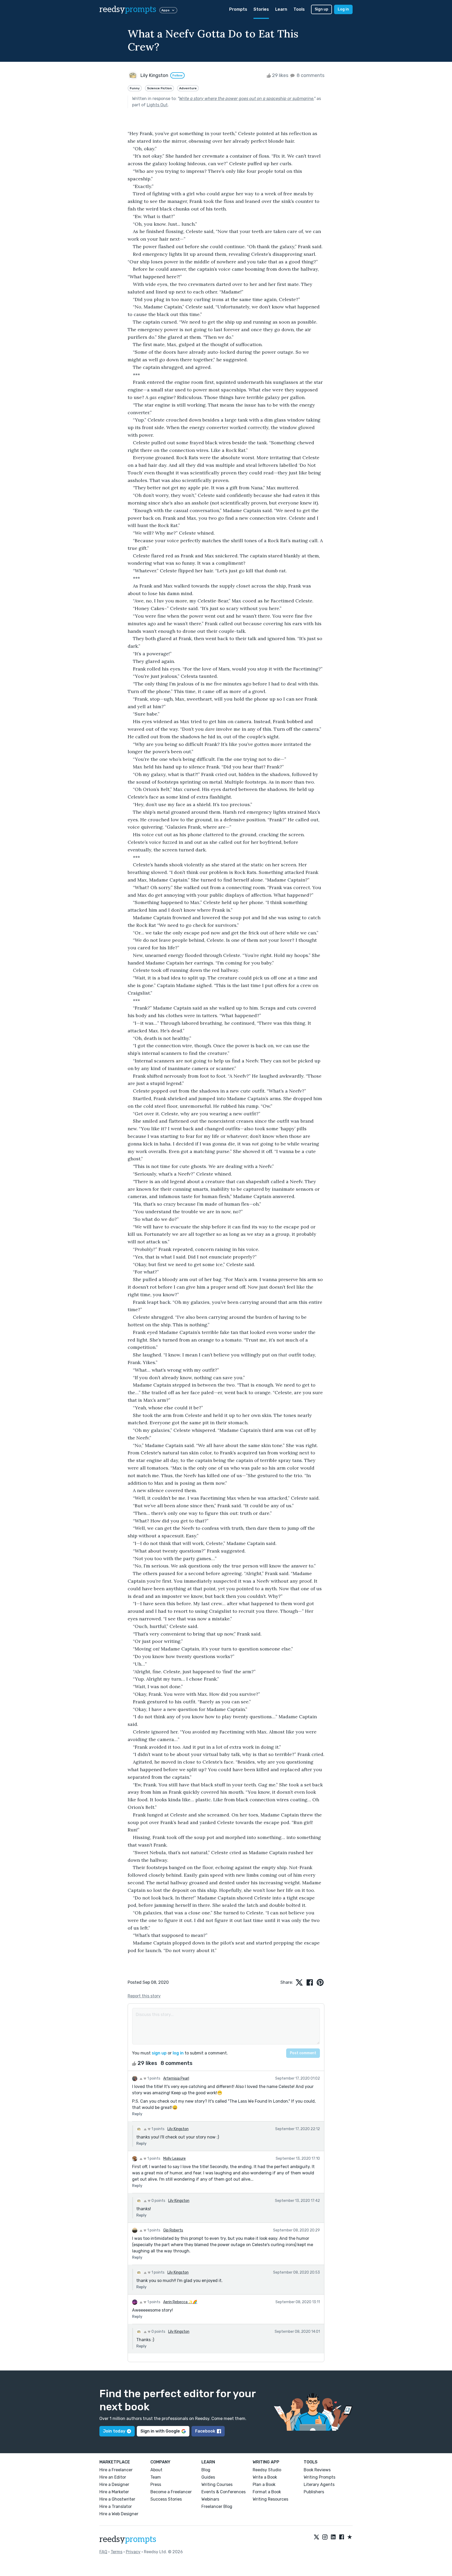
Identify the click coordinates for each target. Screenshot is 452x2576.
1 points (153, 2078)
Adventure (188, 88)
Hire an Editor (113, 2477)
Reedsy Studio (267, 2470)
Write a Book (265, 2477)
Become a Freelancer (171, 2492)
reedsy (128, 9)
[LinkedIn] (333, 2537)
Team (156, 2477)
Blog (206, 2470)
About (156, 2470)
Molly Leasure (174, 2159)
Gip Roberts (173, 2230)
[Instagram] (325, 2537)
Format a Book (267, 2492)
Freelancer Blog (217, 2506)
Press (156, 2484)
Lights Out (157, 105)
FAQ (103, 2552)
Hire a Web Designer (119, 2514)
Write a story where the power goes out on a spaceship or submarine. (247, 99)
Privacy (133, 2552)
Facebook (205, 2431)
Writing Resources (270, 2499)
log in (178, 2053)
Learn (281, 9)
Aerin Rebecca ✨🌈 (180, 2302)
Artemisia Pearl (176, 2078)
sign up (159, 2053)
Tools (299, 9)
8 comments (310, 75)
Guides (208, 2477)
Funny (135, 88)
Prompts (238, 9)
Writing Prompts (320, 2477)
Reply (137, 2114)
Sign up (321, 9)
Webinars (210, 2499)
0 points (158, 2201)
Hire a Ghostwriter (117, 2499)
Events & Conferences (224, 2492)
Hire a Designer (114, 2484)
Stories (261, 9)
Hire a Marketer (114, 2492)
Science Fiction (159, 88)
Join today (114, 2431)
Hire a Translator (116, 2506)
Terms (117, 2552)
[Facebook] (342, 2537)
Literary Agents (319, 2484)
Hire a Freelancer (116, 2470)
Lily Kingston (178, 2129)
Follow (177, 75)
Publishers (314, 2492)
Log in (343, 9)
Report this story (144, 1996)
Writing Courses (217, 2484)
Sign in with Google (160, 2431)
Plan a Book (264, 2484)
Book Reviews (317, 2470)
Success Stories (166, 2499)
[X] (317, 2537)
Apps (165, 10)
